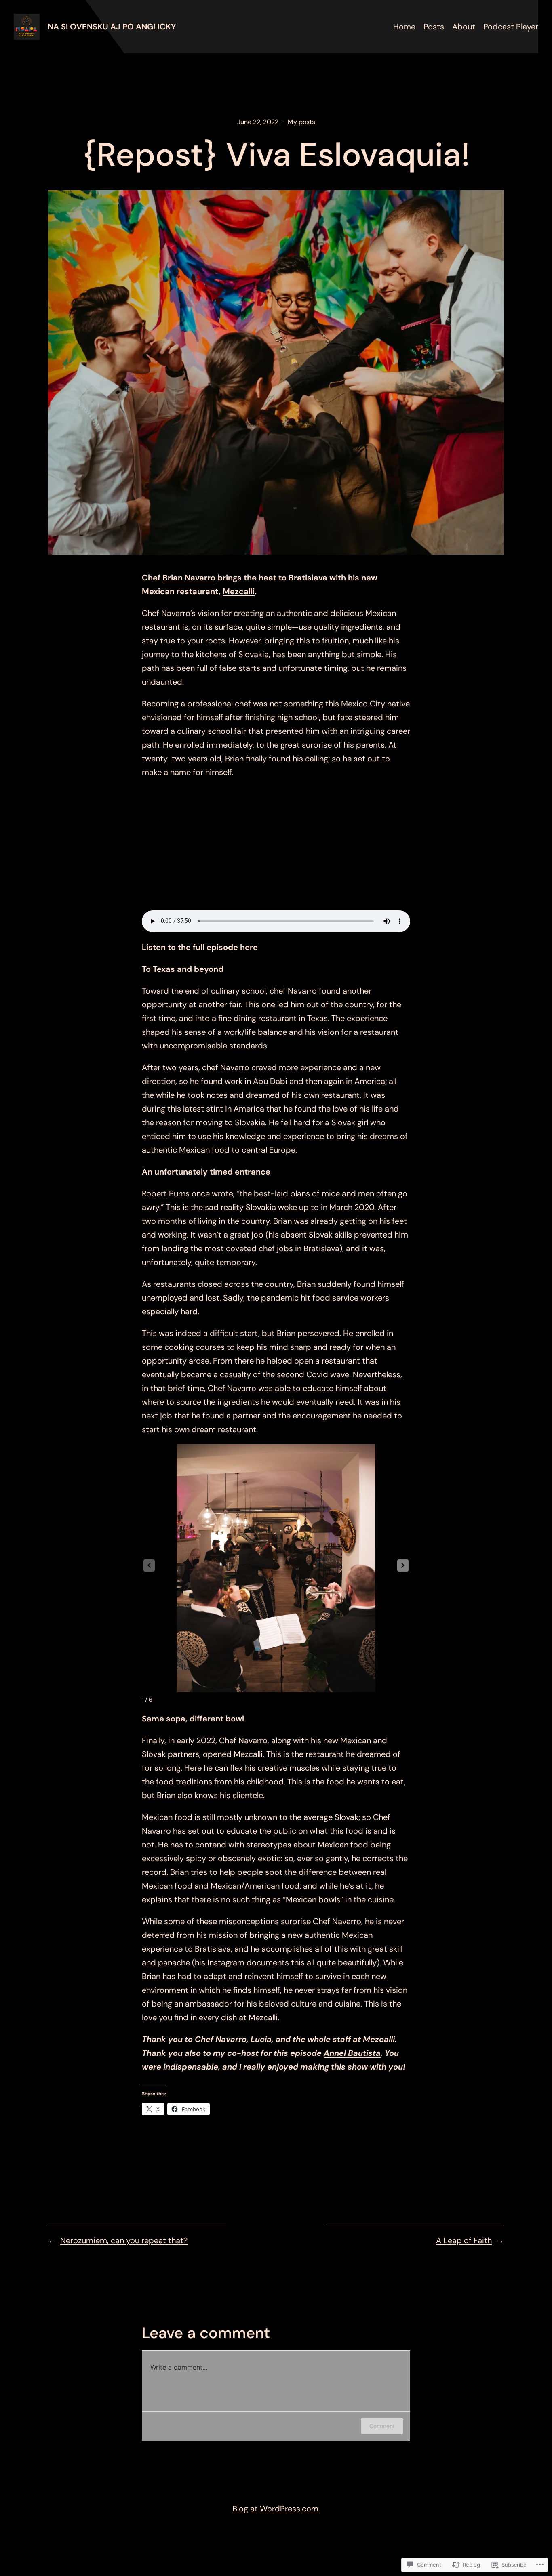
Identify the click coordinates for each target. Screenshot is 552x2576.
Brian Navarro (189, 578)
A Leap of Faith (464, 2240)
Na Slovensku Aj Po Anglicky (112, 27)
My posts (301, 122)
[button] (403, 1565)
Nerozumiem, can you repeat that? (124, 2240)
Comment (382, 2426)
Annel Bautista (352, 2053)
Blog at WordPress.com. (276, 2509)
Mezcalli (239, 591)
